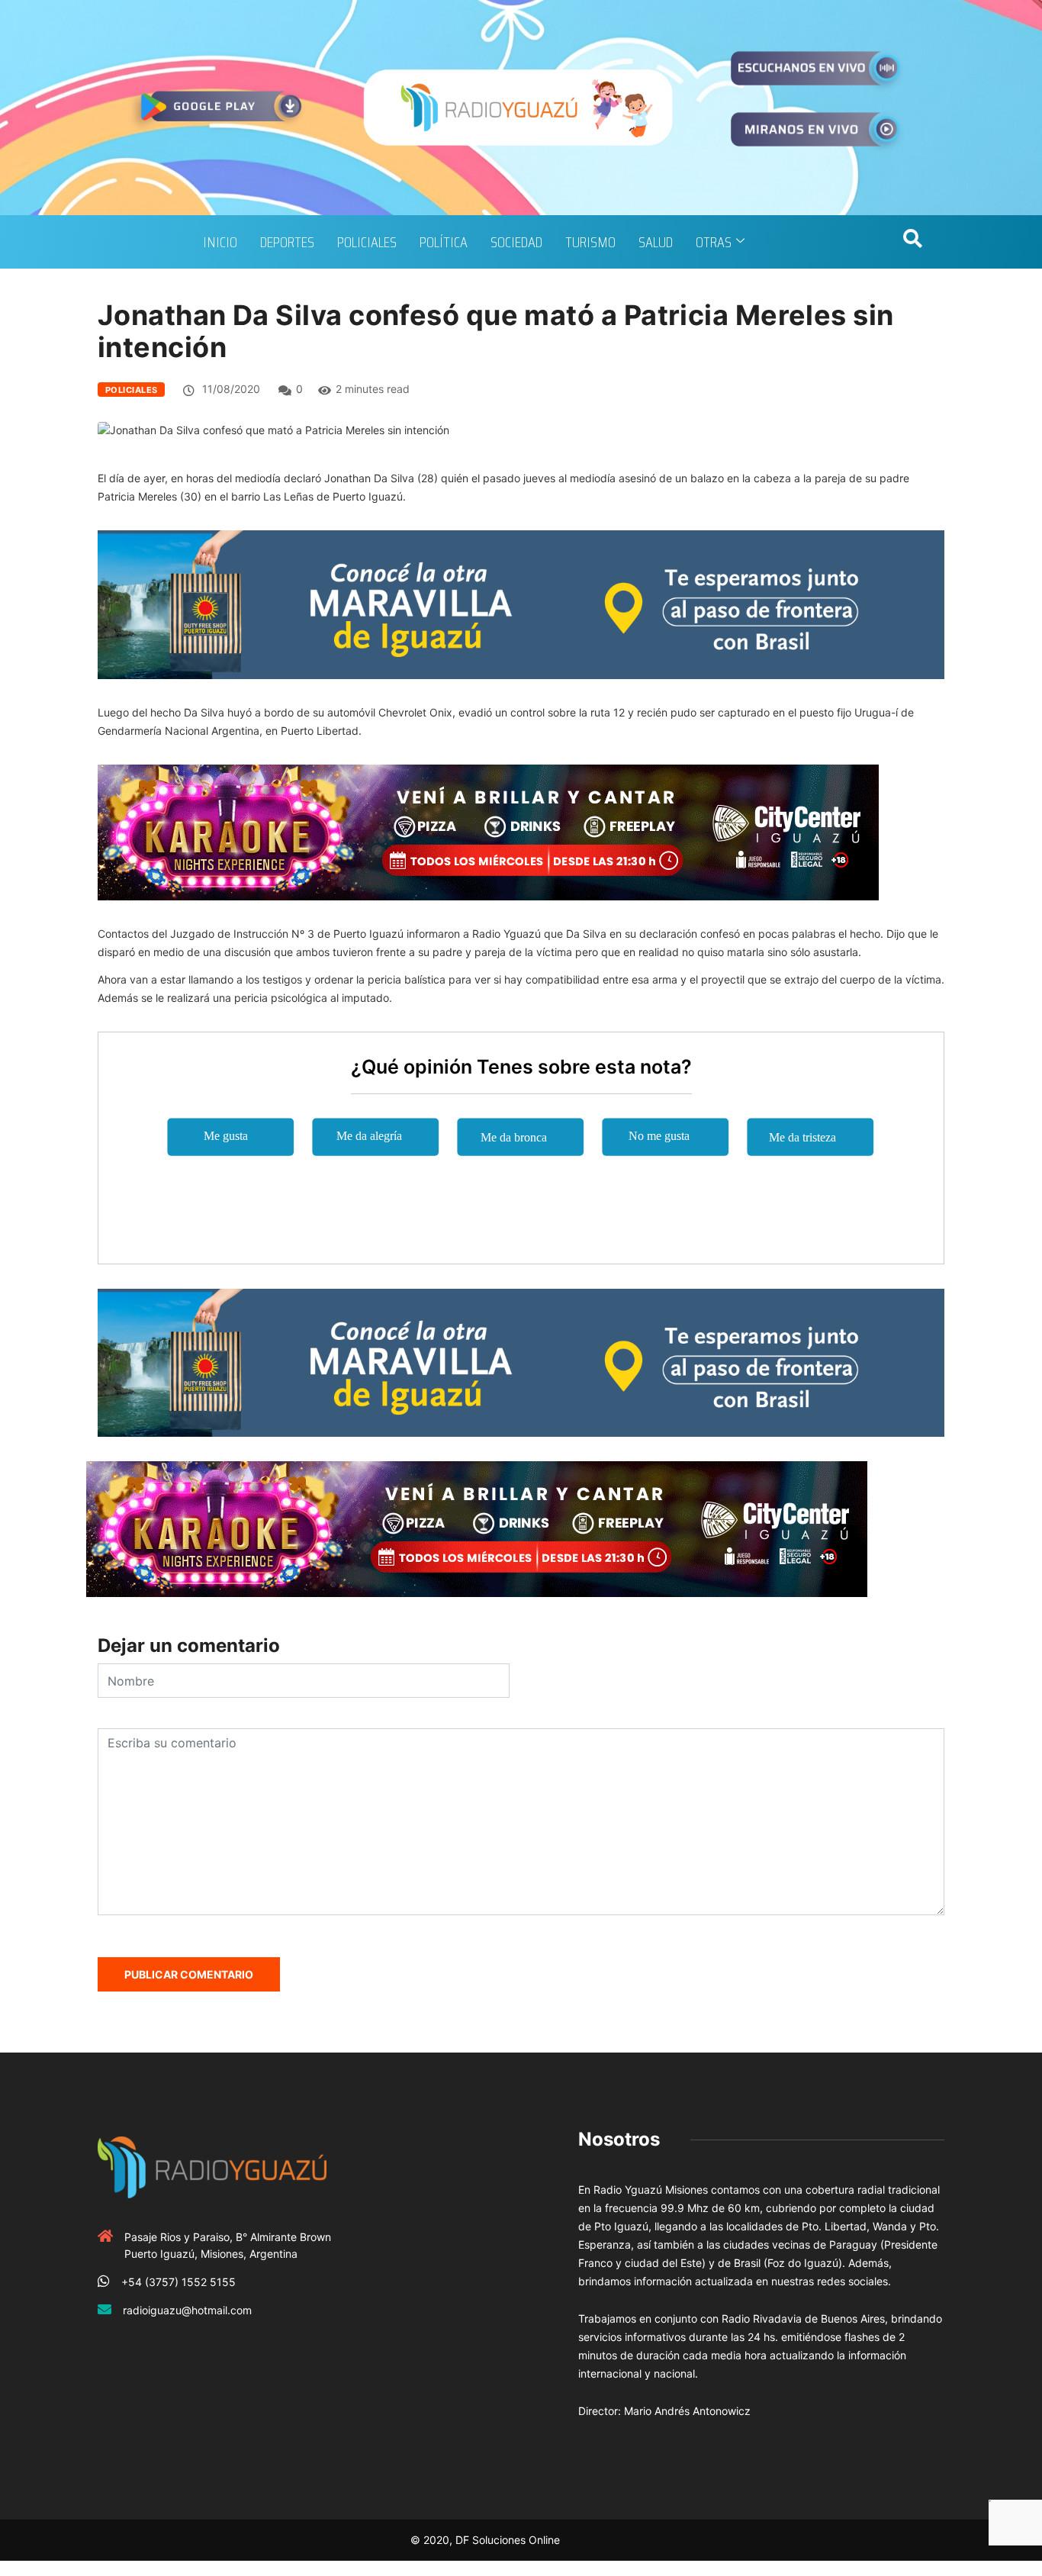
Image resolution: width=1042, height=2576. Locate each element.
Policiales (367, 242)
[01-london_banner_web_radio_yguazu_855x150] (521, 603)
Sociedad (516, 242)
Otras (714, 242)
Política (444, 242)
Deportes (287, 242)
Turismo (590, 242)
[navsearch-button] (912, 242)
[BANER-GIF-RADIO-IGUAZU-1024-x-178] (488, 831)
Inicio (220, 242)
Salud (656, 242)
